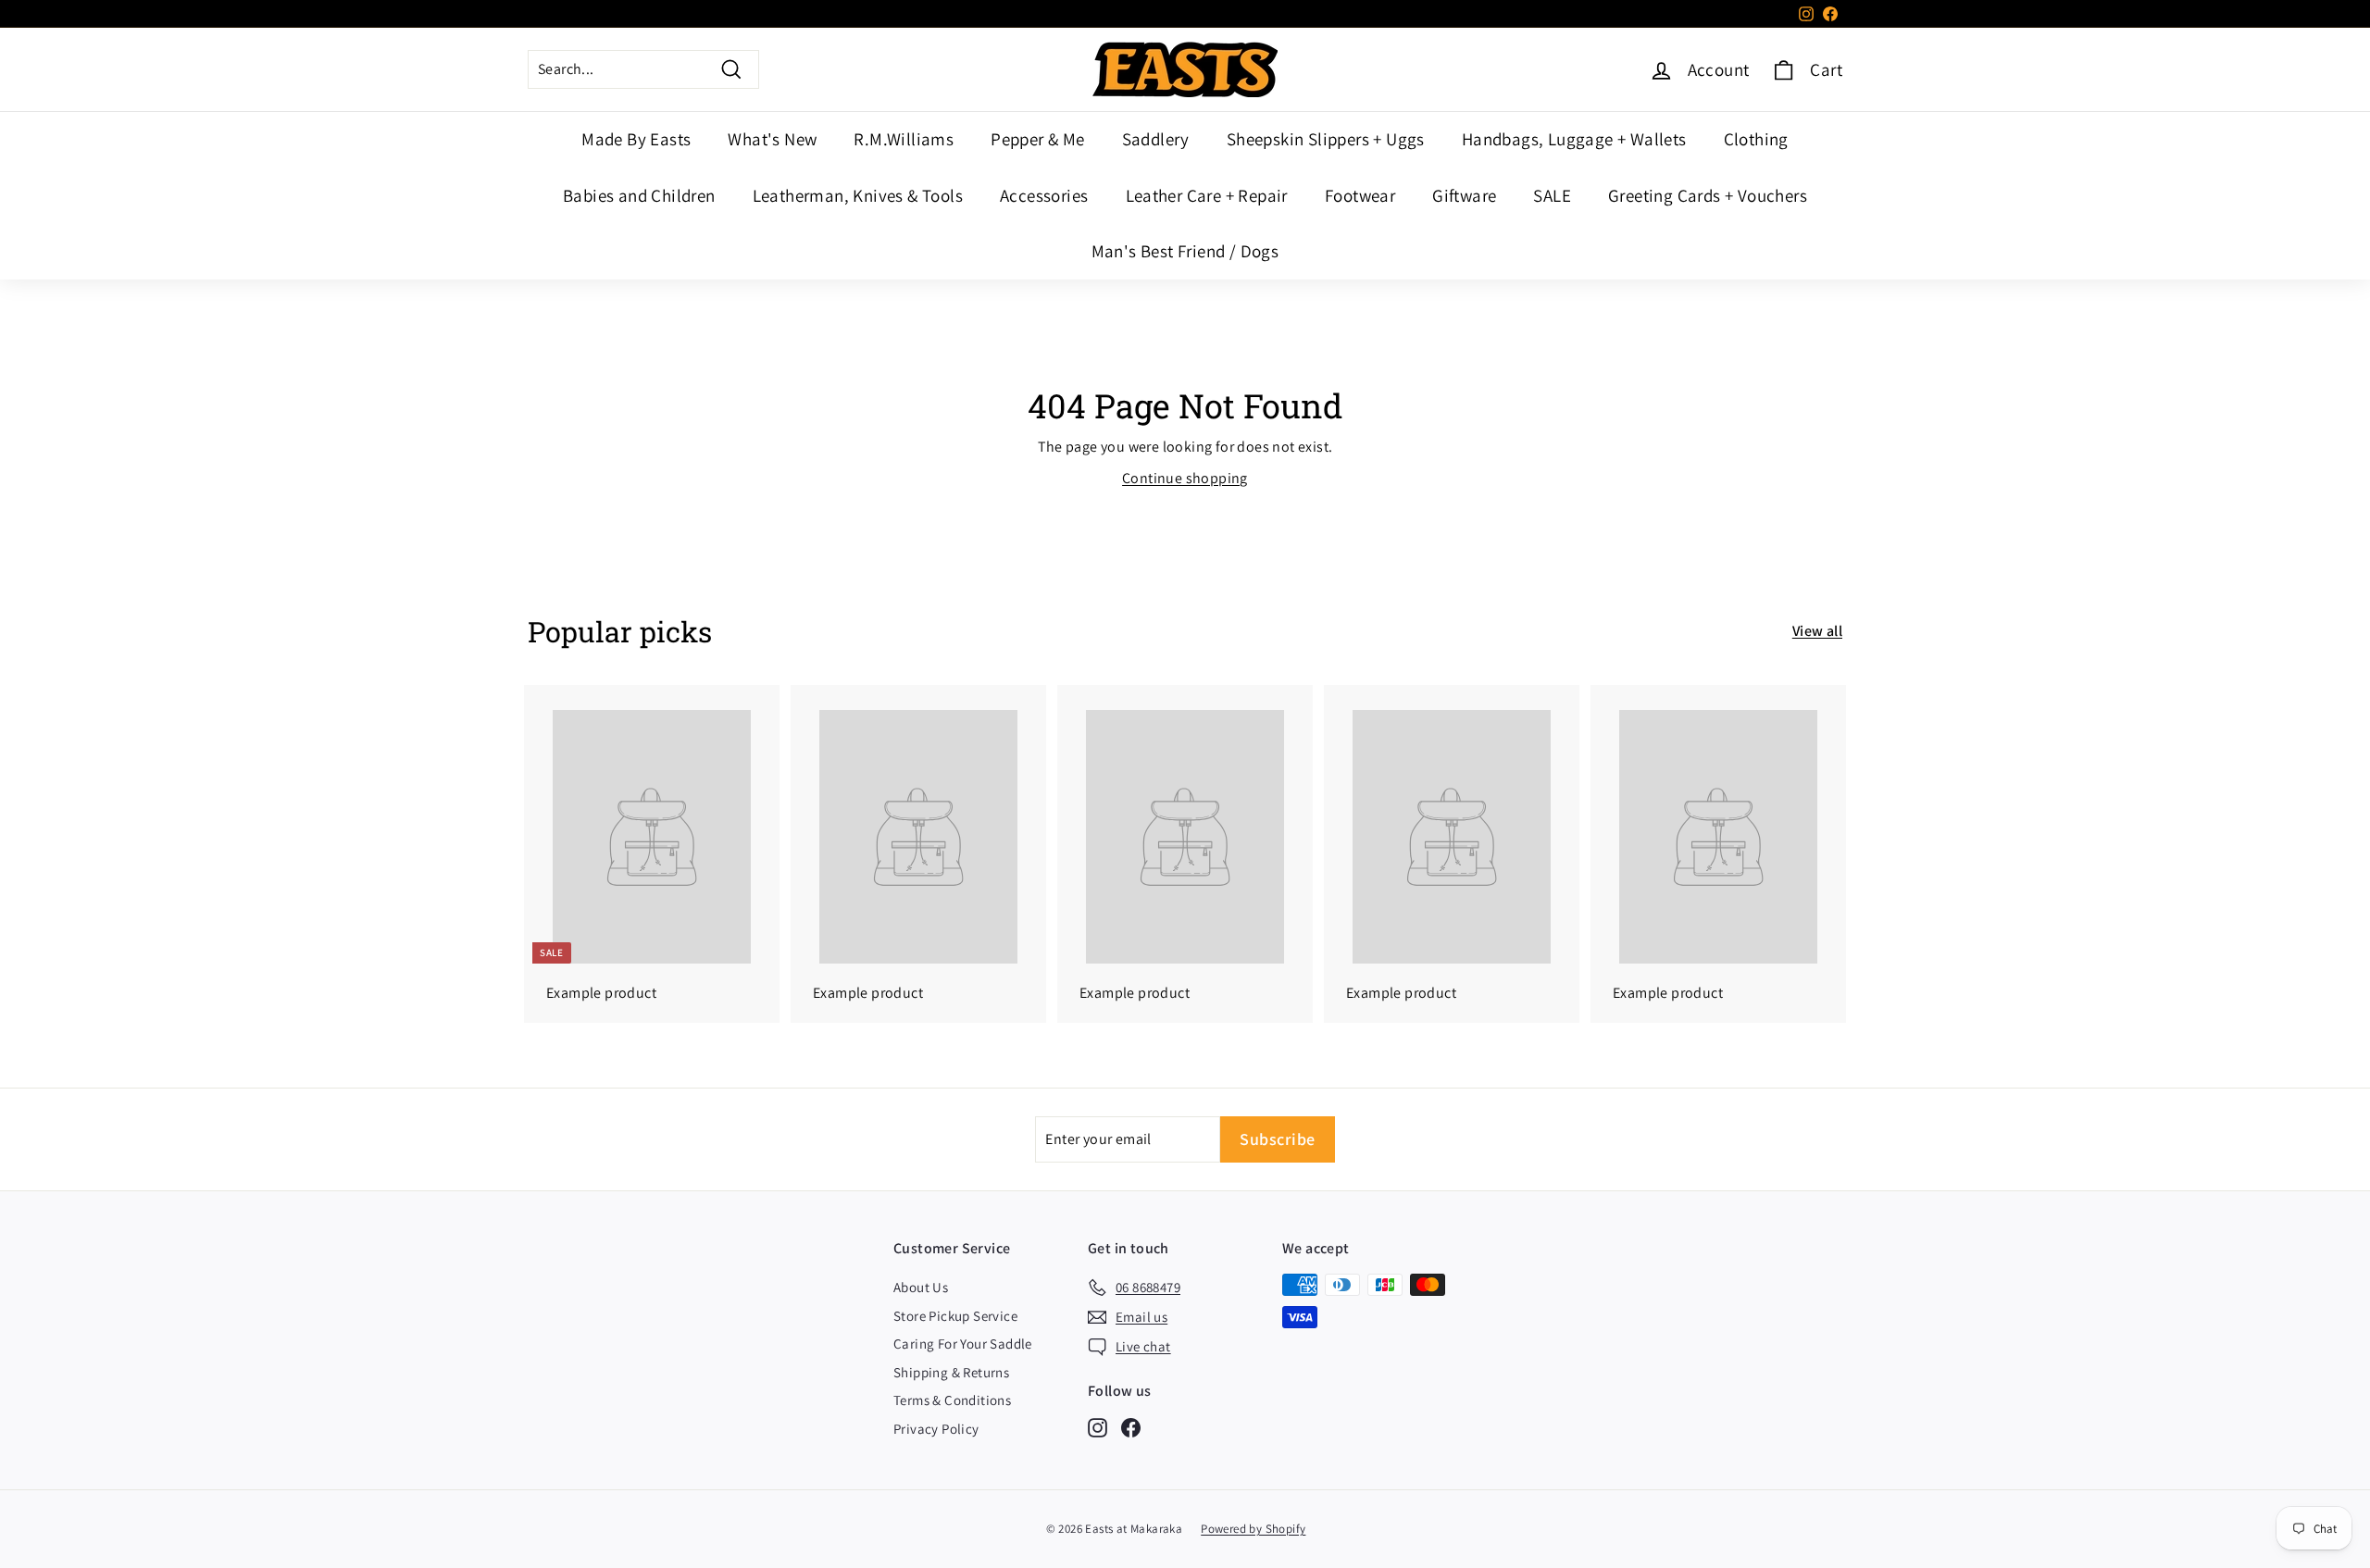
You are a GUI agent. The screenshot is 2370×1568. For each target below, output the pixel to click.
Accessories (1044, 195)
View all (1817, 631)
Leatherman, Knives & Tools (858, 195)
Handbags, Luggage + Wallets (1574, 139)
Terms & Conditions (952, 1400)
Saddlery (1156, 139)
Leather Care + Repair (1207, 195)
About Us (921, 1287)
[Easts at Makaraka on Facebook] (1131, 1427)
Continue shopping (1185, 478)
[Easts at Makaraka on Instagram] (1098, 1427)
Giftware (1464, 195)
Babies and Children (639, 195)
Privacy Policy (936, 1429)
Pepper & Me (1037, 139)
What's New (772, 139)
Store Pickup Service (955, 1316)
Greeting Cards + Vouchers (1708, 195)
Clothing (1756, 139)
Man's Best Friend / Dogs (1185, 251)
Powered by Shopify (1253, 1529)
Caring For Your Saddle (963, 1344)
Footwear (1360, 195)
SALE (1552, 195)
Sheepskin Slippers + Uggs (1326, 139)
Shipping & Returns (951, 1372)
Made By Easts (636, 139)
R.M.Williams (904, 139)
